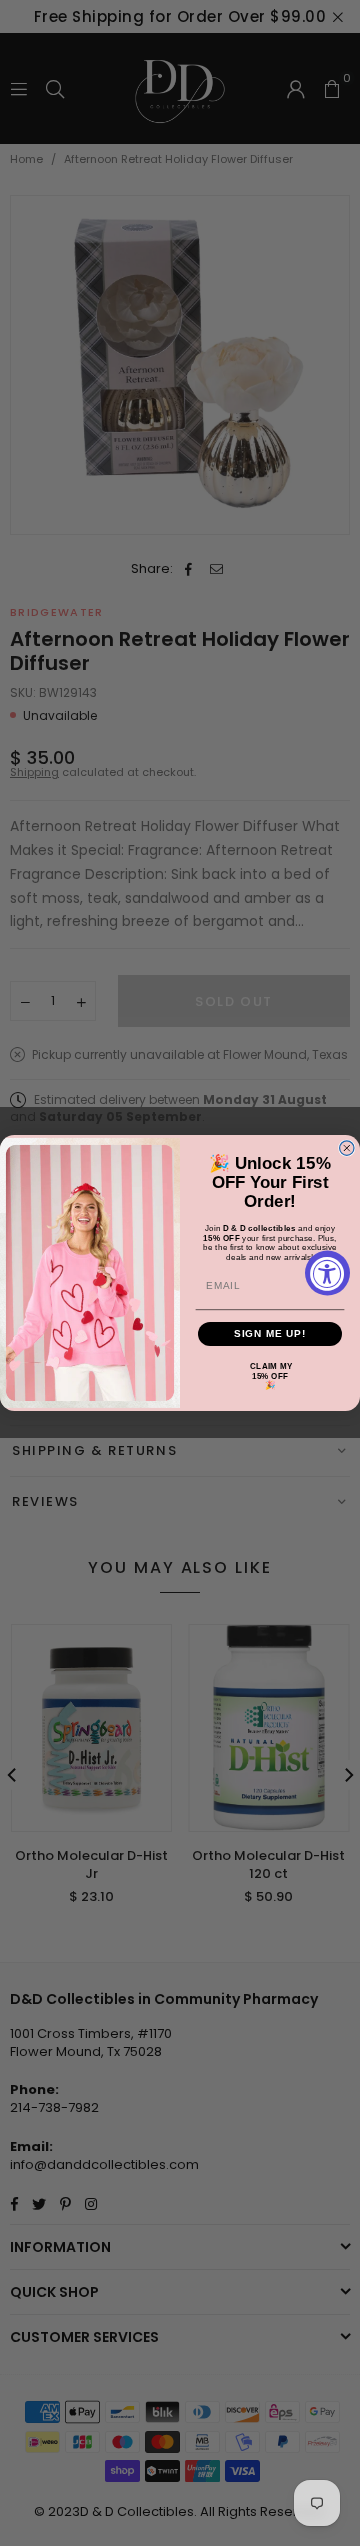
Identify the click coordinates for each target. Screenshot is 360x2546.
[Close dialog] (347, 1148)
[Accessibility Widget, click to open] (327, 1273)
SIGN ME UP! (270, 1334)
